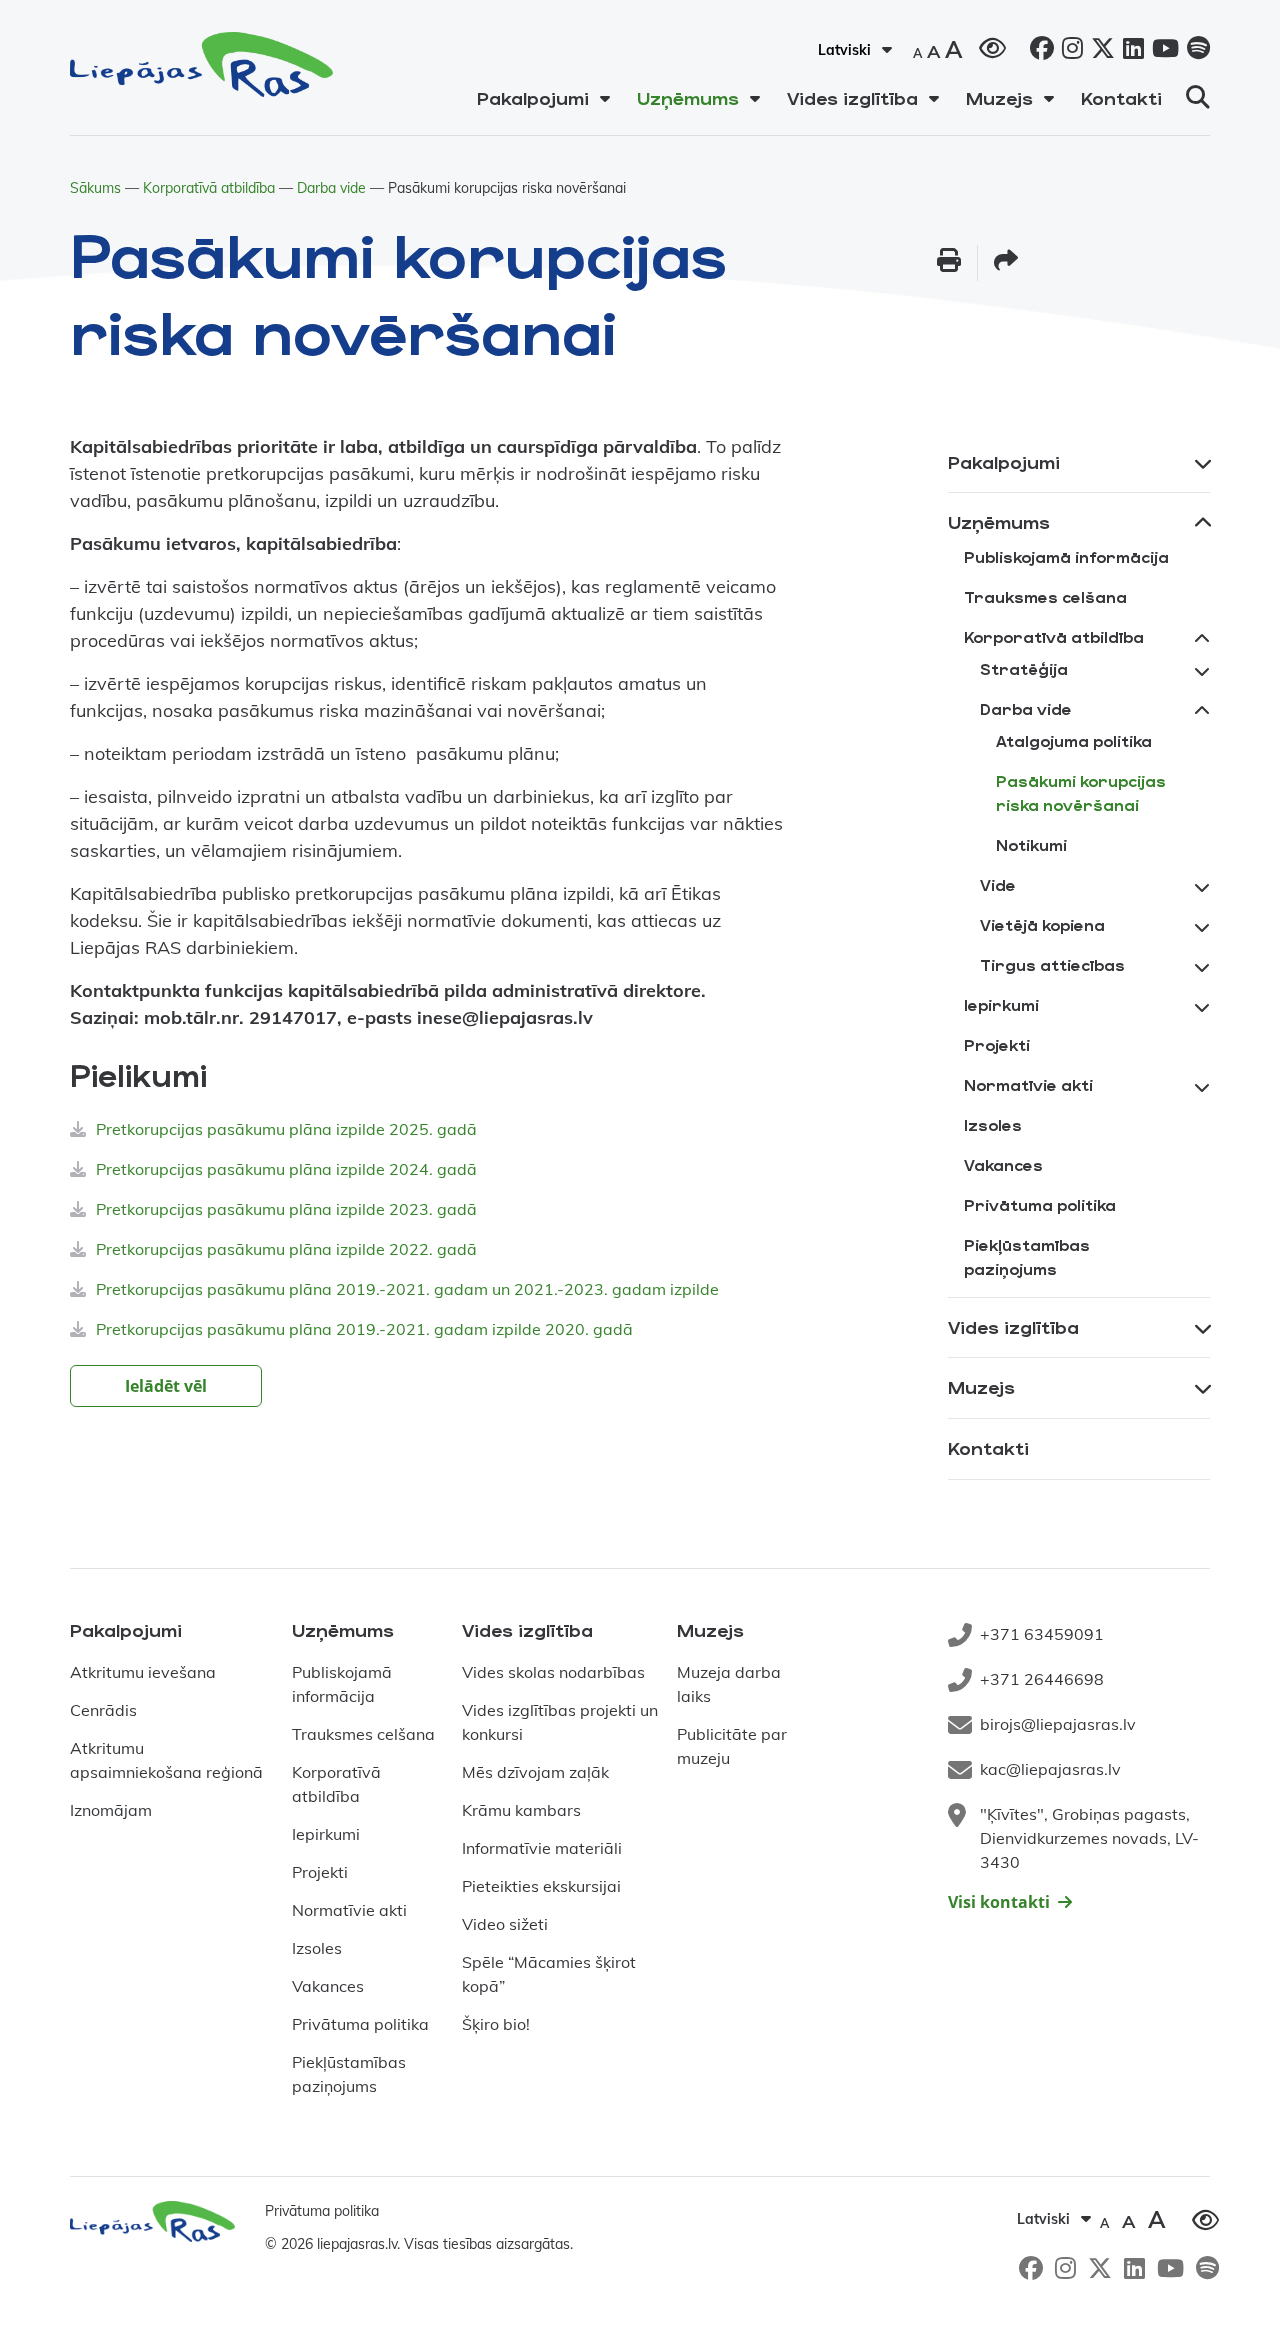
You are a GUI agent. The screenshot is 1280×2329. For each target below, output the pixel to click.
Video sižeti (505, 1924)
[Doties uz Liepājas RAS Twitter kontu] (1099, 51)
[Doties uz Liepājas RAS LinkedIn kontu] (1129, 51)
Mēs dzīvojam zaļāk (535, 1772)
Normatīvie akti (1028, 1084)
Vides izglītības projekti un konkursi (560, 1722)
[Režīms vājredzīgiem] (992, 46)
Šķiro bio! (496, 2024)
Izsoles (993, 1124)
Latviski (844, 50)
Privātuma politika (1040, 1204)
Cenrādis (103, 1710)
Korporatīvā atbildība (209, 188)
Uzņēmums (688, 98)
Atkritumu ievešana (143, 1672)
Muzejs (999, 98)
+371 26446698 (1042, 1679)
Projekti (997, 1044)
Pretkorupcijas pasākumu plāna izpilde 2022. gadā (286, 1249)
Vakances (1003, 1164)
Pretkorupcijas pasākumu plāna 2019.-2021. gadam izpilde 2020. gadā (364, 1329)
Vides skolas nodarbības (553, 1672)
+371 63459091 (1042, 1634)
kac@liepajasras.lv (1050, 1769)
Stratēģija (1024, 668)
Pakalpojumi (533, 98)
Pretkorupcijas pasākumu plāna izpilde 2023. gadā (286, 1209)
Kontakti (1121, 98)
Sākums (95, 188)
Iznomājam (111, 1810)
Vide (998, 884)
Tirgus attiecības (1052, 964)
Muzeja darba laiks (729, 1684)
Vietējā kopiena (1042, 924)
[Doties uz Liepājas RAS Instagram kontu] (1068, 51)
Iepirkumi (1001, 1004)
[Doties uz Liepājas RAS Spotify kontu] (1194, 51)
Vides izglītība (852, 98)
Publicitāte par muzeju (732, 1746)
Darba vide (331, 188)
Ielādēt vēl (166, 1386)
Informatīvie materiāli (542, 1848)
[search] (1198, 97)
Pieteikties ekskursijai (541, 1886)
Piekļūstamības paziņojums (1027, 1256)
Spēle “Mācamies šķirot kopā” (549, 1974)
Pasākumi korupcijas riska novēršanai (1081, 792)
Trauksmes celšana (1045, 596)
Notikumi (1031, 844)
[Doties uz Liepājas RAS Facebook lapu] (1038, 51)
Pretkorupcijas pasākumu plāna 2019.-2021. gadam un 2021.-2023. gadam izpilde (407, 1289)
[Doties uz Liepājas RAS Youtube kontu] (1161, 51)
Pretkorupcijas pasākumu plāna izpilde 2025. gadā (286, 1129)
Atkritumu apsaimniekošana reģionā (166, 1760)
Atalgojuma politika (1074, 740)
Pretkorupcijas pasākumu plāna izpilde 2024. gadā (286, 1169)
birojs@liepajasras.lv (1058, 1724)
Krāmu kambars (521, 1810)
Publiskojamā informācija (1066, 556)
